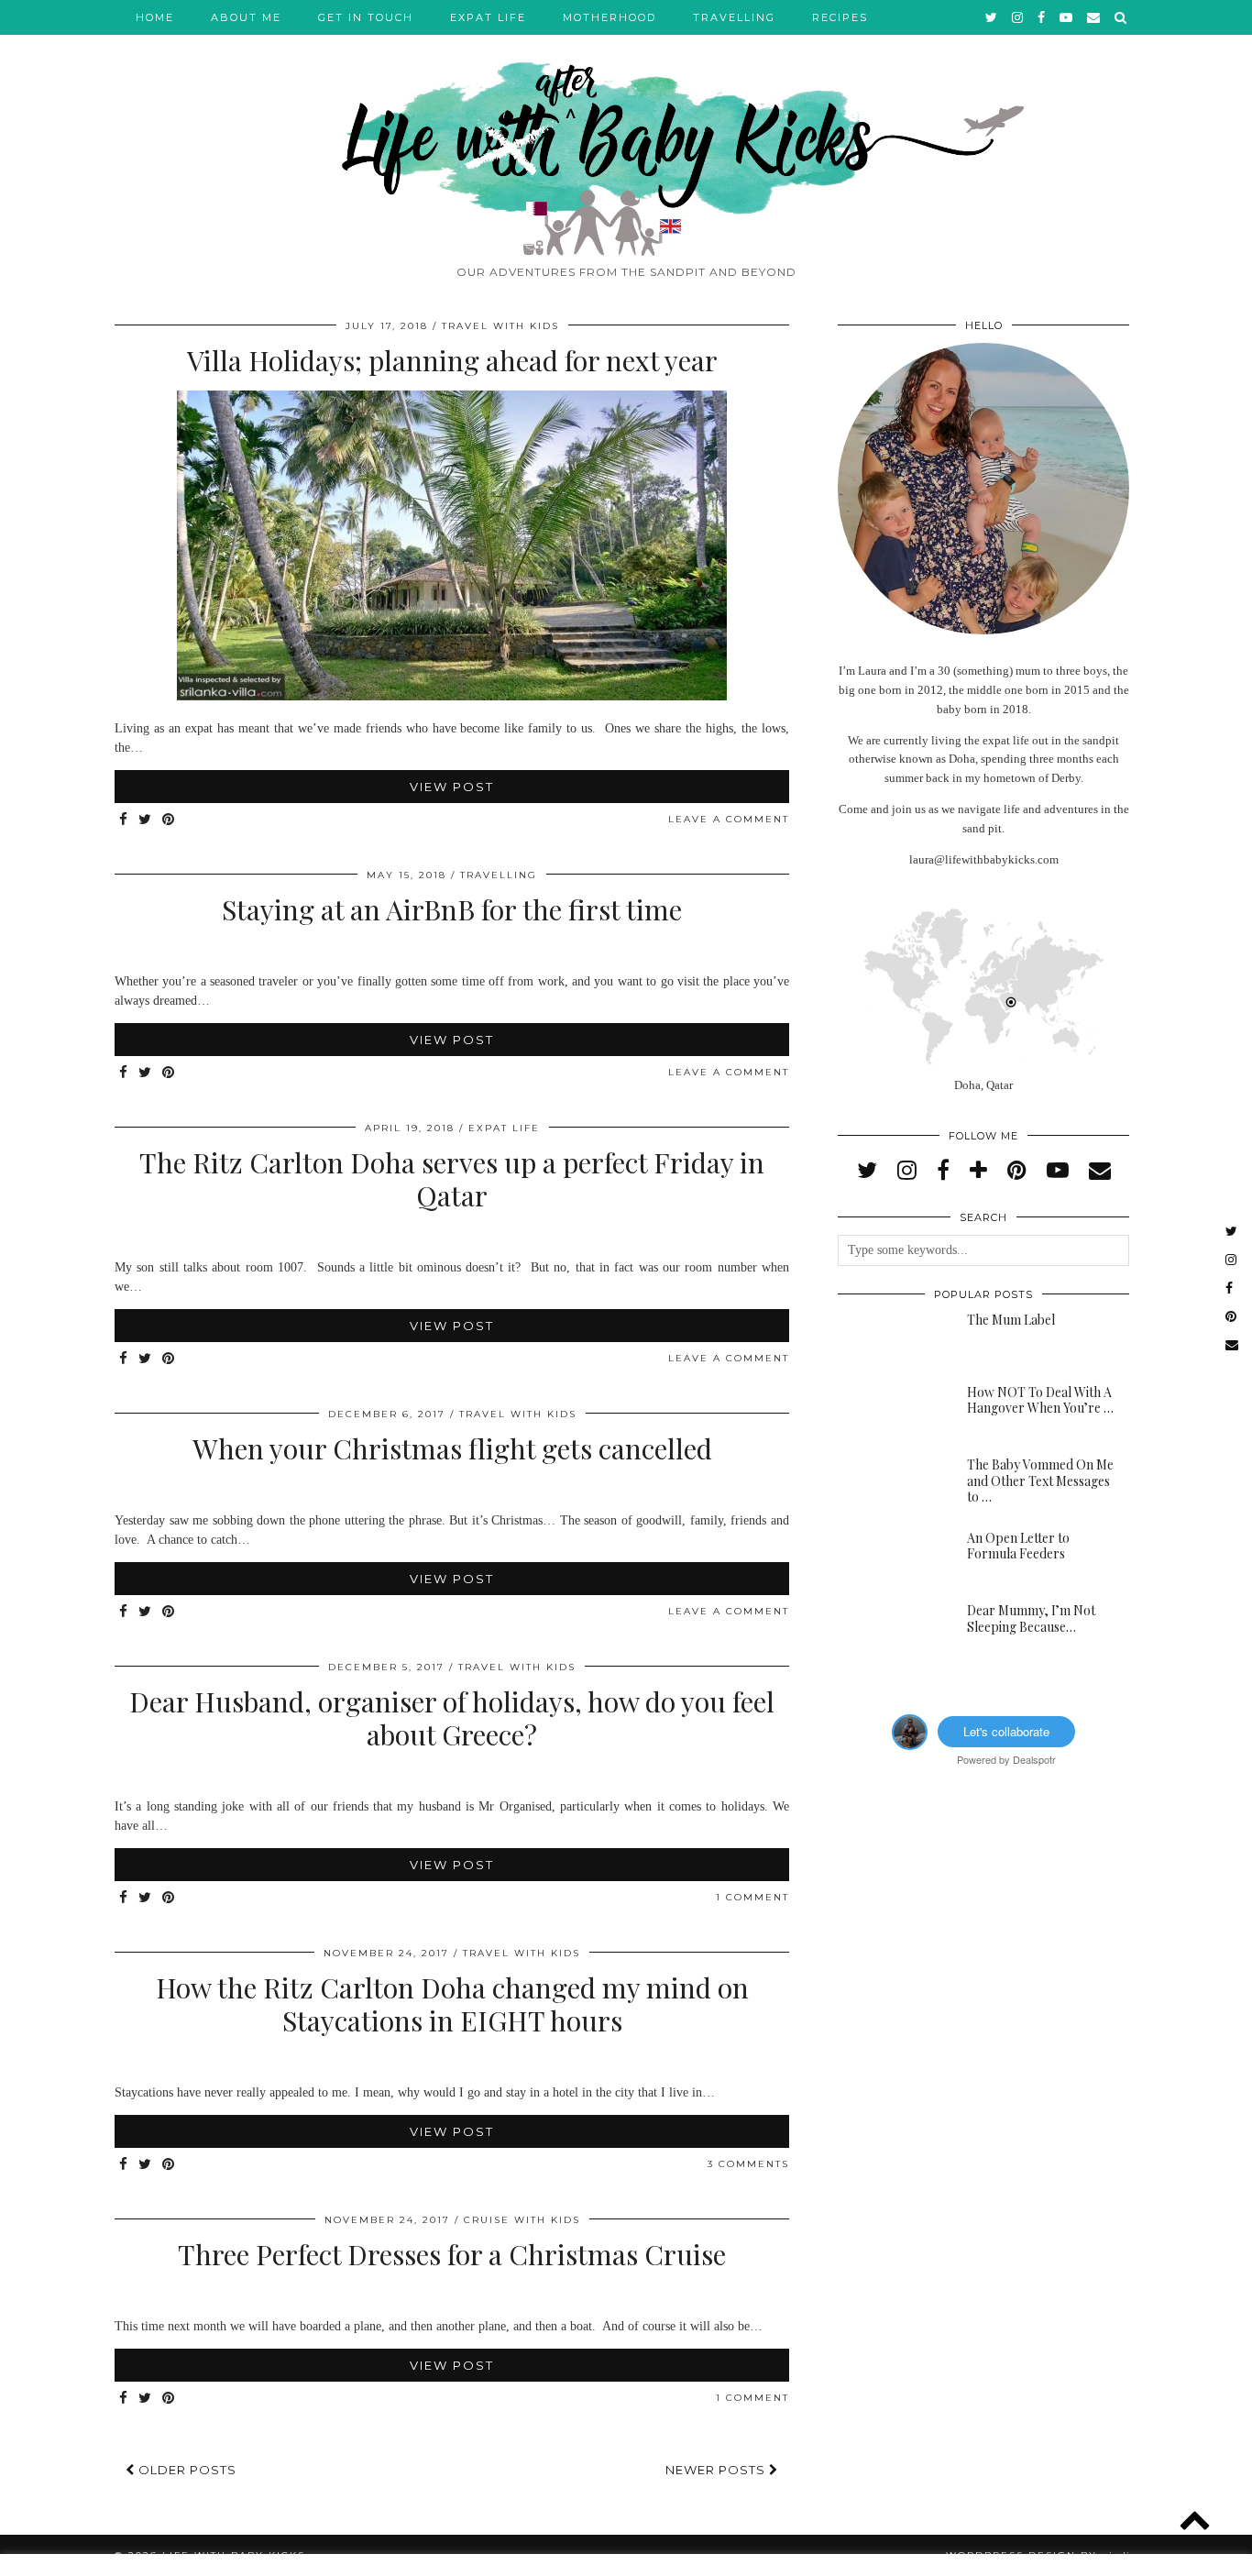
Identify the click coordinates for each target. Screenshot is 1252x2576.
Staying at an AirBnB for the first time (452, 909)
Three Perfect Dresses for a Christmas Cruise (452, 2254)
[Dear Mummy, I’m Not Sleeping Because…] (890, 1632)
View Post (452, 787)
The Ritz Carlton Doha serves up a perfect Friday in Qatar (452, 1179)
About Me (246, 17)
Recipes (840, 17)
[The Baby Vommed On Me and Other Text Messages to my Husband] (890, 1486)
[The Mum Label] (890, 1341)
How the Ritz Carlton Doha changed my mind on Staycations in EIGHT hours (452, 2004)
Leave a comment (729, 819)
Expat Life (488, 17)
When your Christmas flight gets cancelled (452, 1448)
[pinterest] (1017, 1171)
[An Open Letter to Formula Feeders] (890, 1559)
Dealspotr (1034, 1759)
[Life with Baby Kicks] (626, 128)
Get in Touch (366, 17)
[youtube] (1067, 17)
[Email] (1094, 17)
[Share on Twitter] (146, 820)
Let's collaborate (1006, 1731)
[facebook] (1042, 17)
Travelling (734, 17)
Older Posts (186, 2470)
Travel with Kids (500, 326)
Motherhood (610, 17)
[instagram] (1018, 17)
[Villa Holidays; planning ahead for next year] (452, 696)
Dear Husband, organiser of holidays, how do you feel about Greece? (452, 1718)
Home (155, 17)
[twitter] (992, 17)
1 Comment (752, 1897)
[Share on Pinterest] (169, 820)
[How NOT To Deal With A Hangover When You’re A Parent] (890, 1414)
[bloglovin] (978, 1171)
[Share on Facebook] (124, 820)
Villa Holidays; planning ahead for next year (452, 360)
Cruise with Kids (522, 2220)
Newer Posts (717, 2470)
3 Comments (748, 2164)
